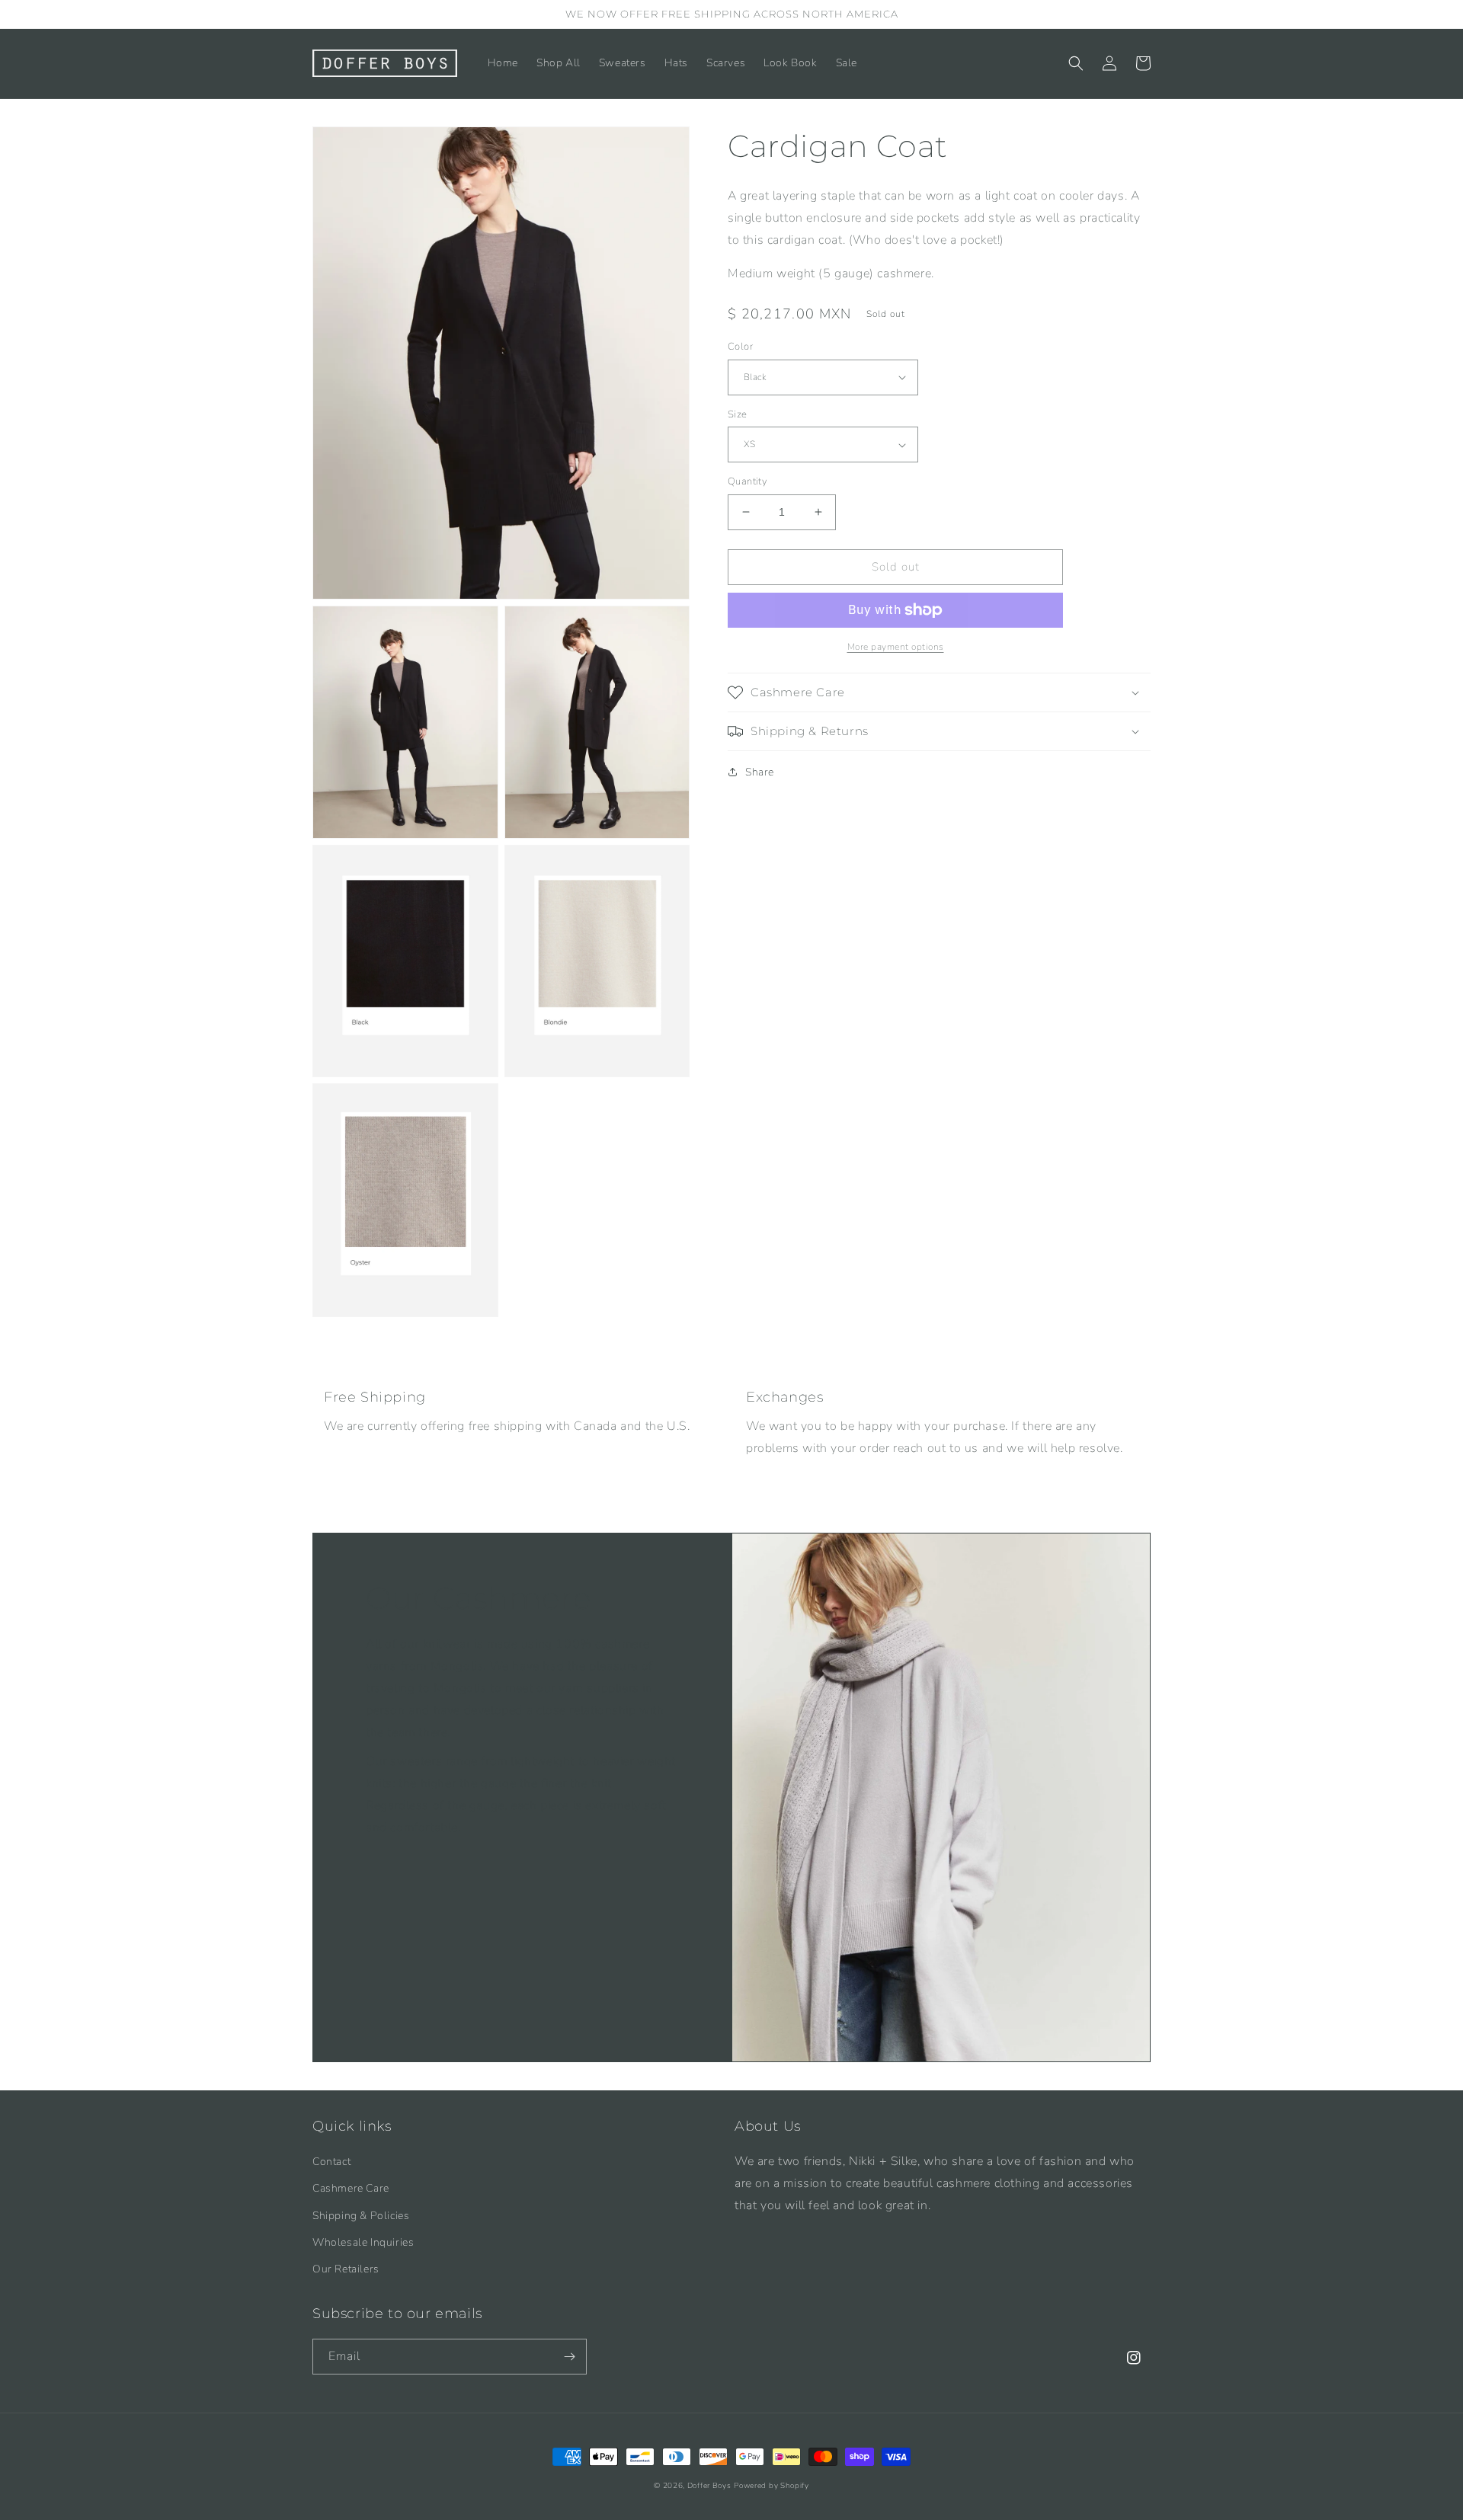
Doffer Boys (709, 2486)
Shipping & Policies (361, 2216)
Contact (331, 2162)
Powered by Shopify (772, 2486)
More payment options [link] (896, 647)
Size (738, 414)
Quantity (748, 481)
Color (740, 347)
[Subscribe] (569, 2357)
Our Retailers (346, 2269)
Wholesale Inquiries (363, 2242)
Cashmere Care (351, 2188)
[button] (1076, 63)
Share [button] (760, 772)
